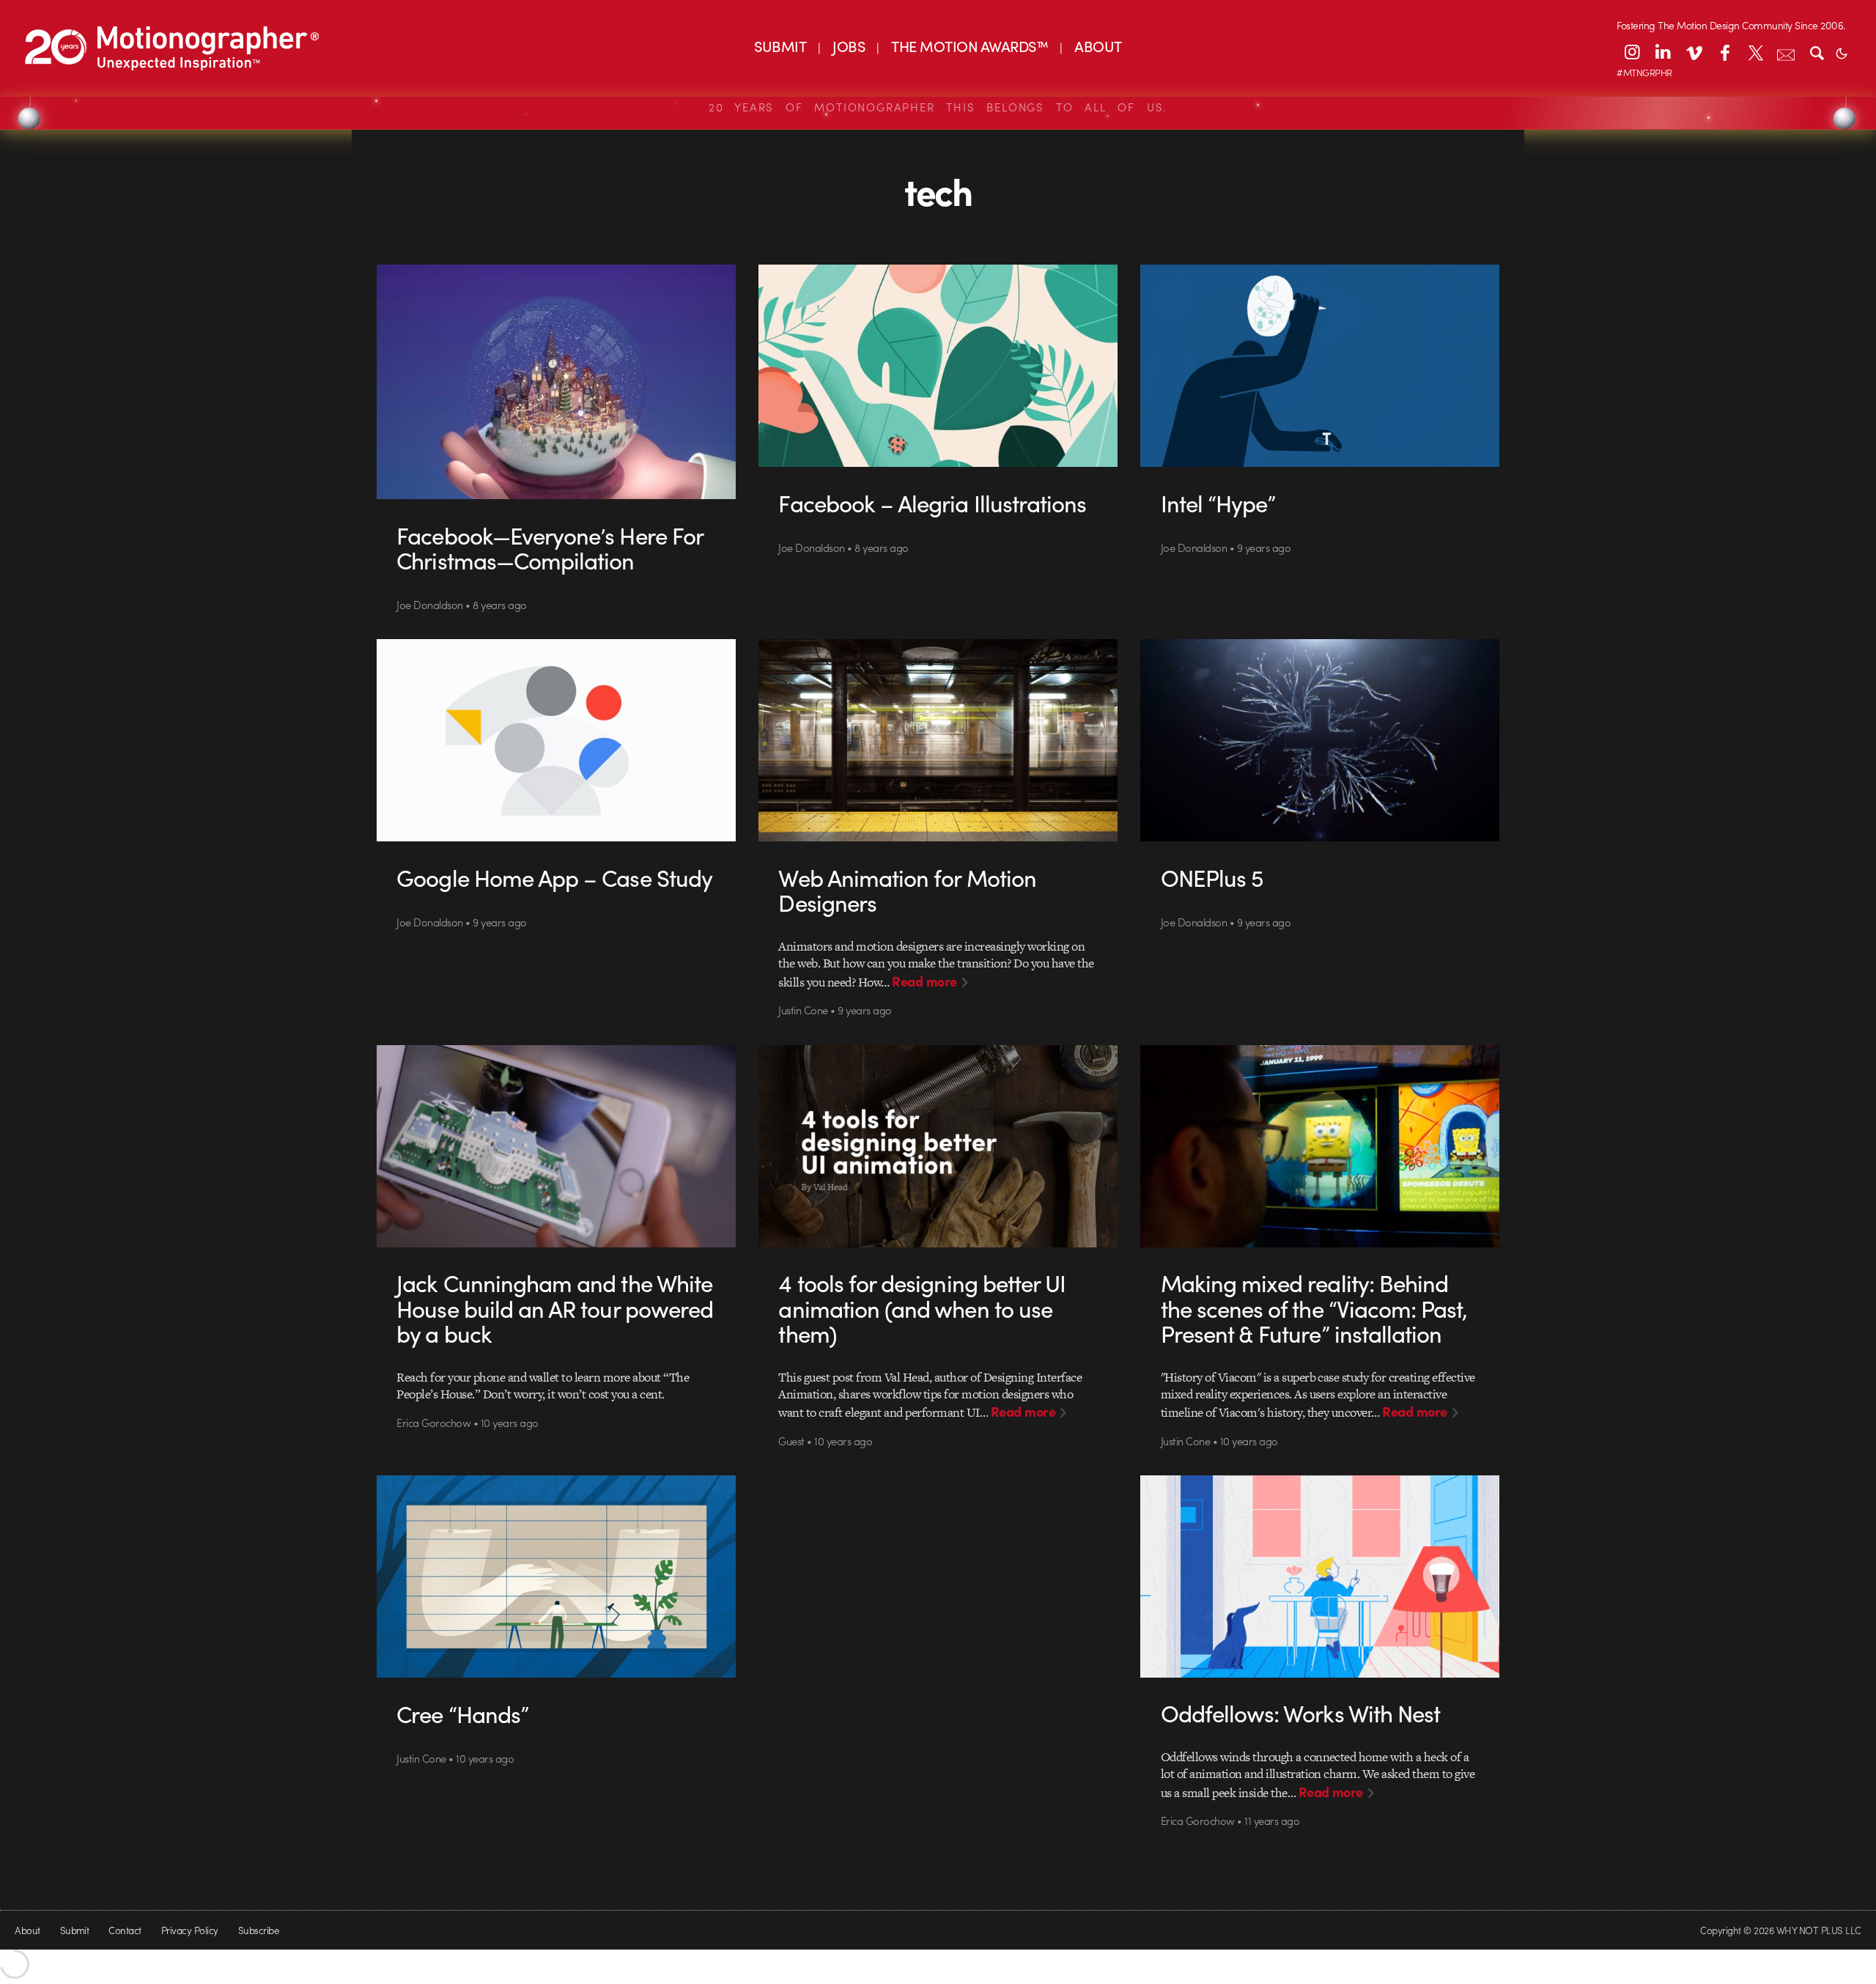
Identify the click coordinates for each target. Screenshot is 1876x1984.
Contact (125, 1930)
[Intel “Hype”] (1320, 366)
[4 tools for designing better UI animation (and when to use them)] (938, 1146)
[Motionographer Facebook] (1724, 52)
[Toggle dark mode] (1842, 52)
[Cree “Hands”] (557, 1576)
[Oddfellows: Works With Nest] (1320, 1576)
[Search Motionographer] (1817, 52)
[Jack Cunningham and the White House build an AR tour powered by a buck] (557, 1146)
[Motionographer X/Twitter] (1755, 52)
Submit (75, 1930)
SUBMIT (780, 46)
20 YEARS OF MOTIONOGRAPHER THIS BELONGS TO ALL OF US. (938, 107)
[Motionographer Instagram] (1632, 52)
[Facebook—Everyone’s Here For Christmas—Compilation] (557, 382)
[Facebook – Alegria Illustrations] (938, 366)
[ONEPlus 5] (1320, 740)
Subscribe (258, 1930)
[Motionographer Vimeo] (1694, 52)
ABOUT (1098, 46)
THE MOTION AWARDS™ (970, 46)
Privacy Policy (190, 1930)
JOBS (849, 46)
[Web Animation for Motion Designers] (938, 740)
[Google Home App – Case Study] (557, 740)
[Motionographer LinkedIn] (1663, 52)
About (27, 1930)
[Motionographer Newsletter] (1786, 52)
